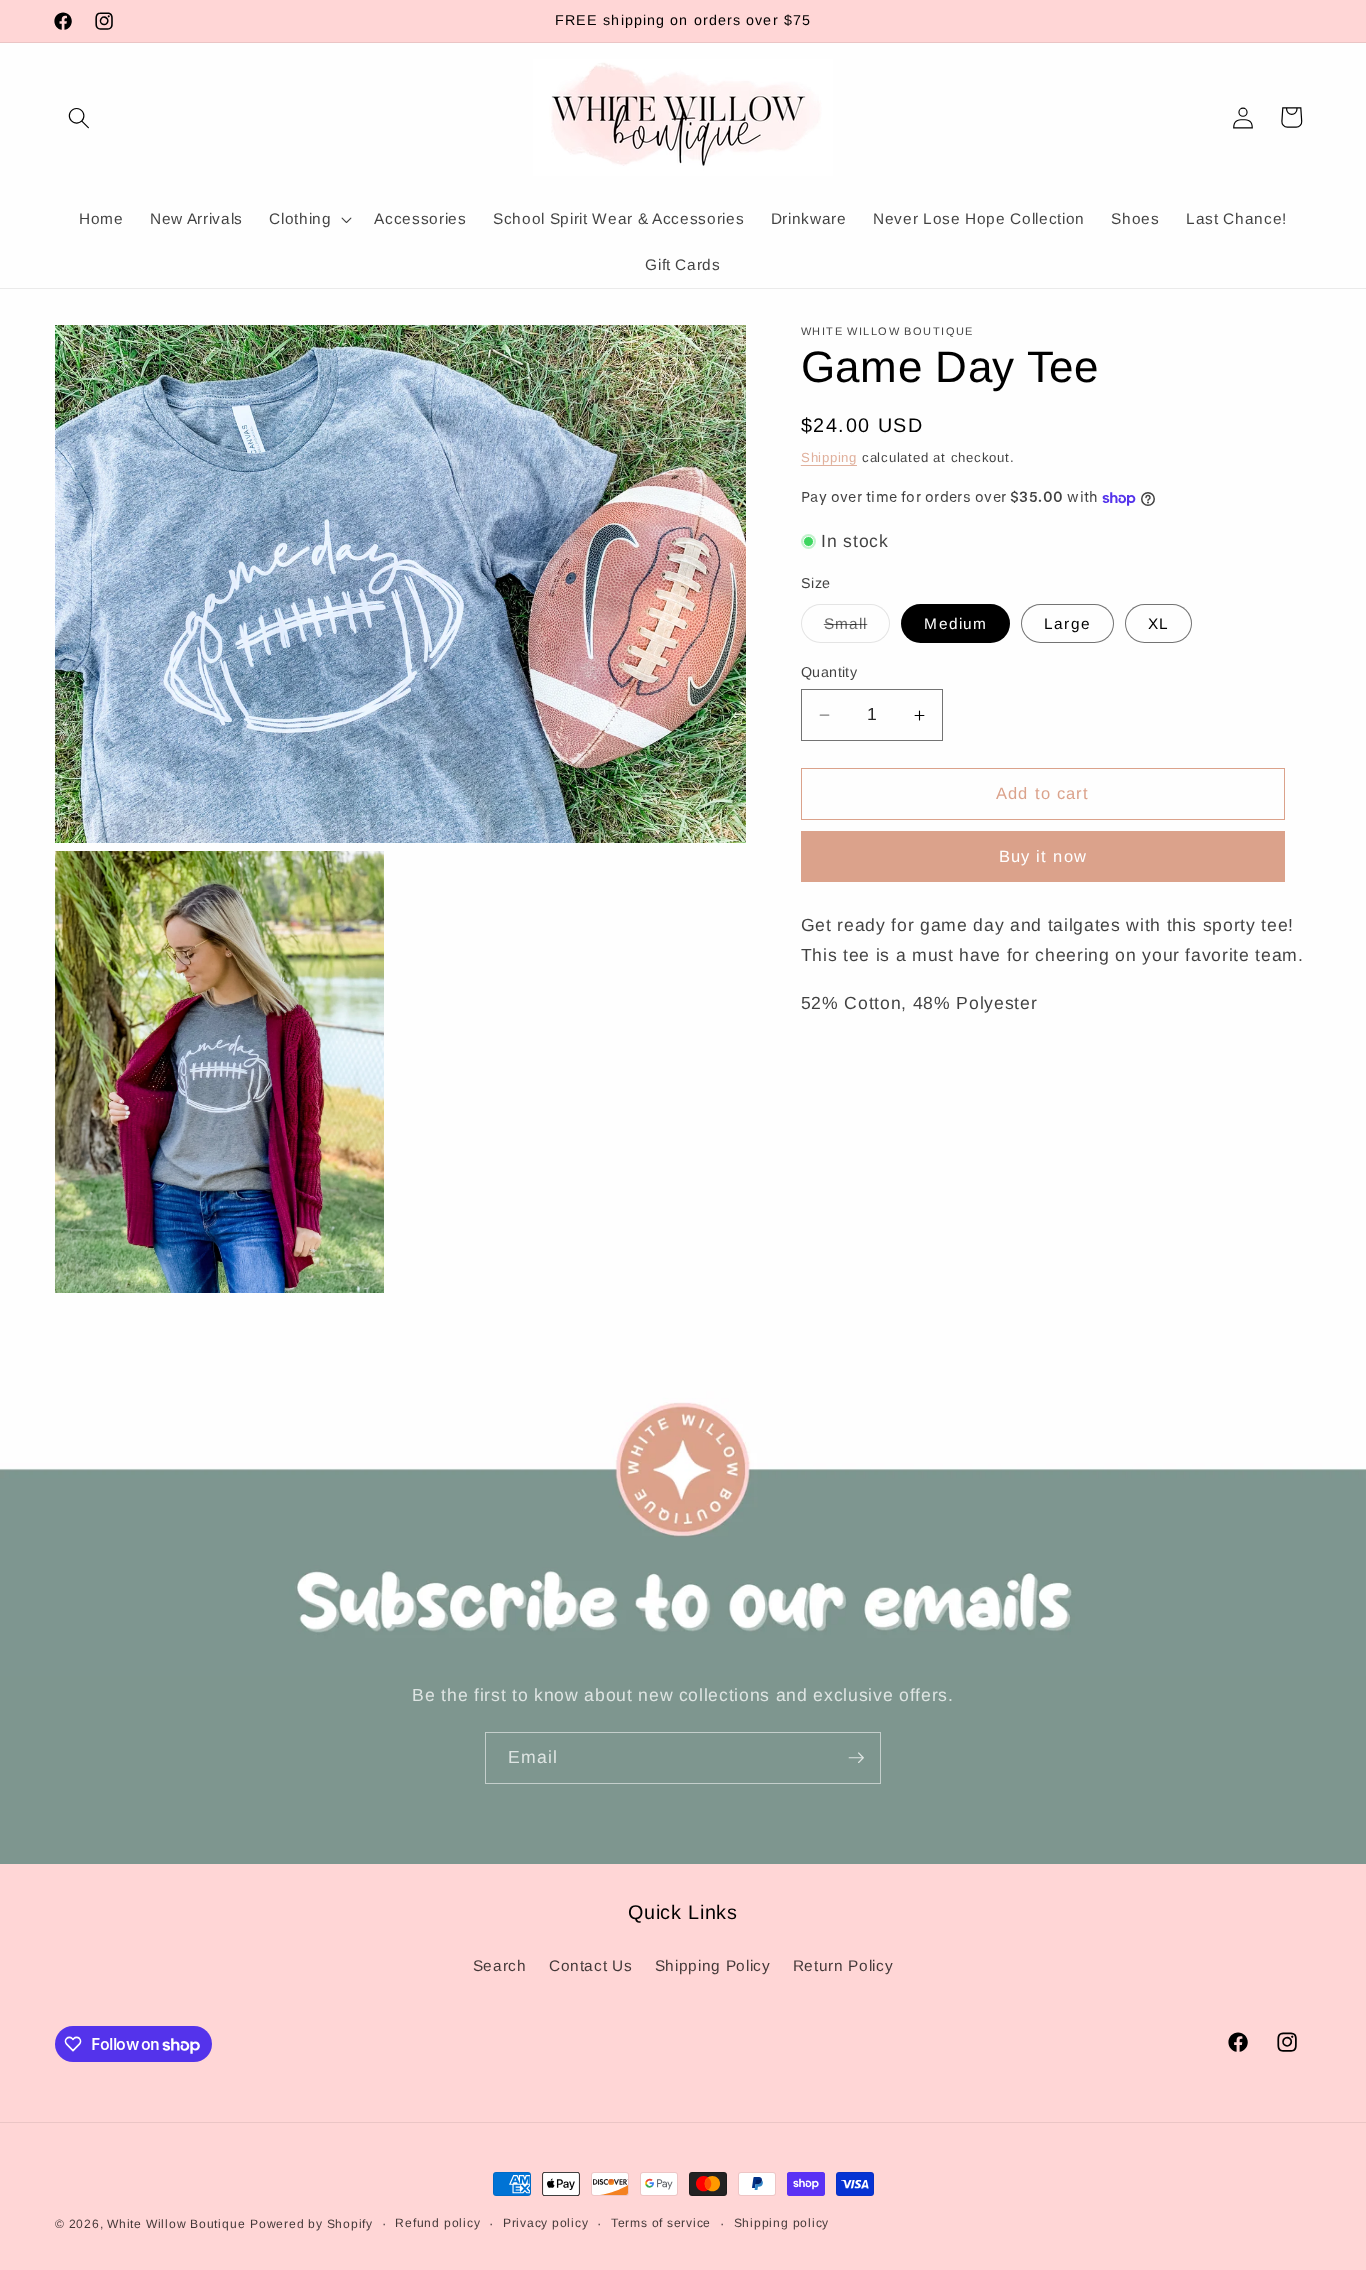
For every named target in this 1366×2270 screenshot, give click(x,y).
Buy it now (1043, 857)
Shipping (829, 457)
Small (857, 628)
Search (500, 1965)
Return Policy (843, 1965)
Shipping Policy (713, 1965)
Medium (955, 623)
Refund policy (437, 2223)
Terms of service (661, 2223)
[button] (79, 117)
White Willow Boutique (176, 2224)
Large (1067, 623)
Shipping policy (782, 2223)
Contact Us (591, 1965)
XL (1158, 623)
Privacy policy (546, 2223)
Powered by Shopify (311, 2224)
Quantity (829, 672)
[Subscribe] (856, 1758)
